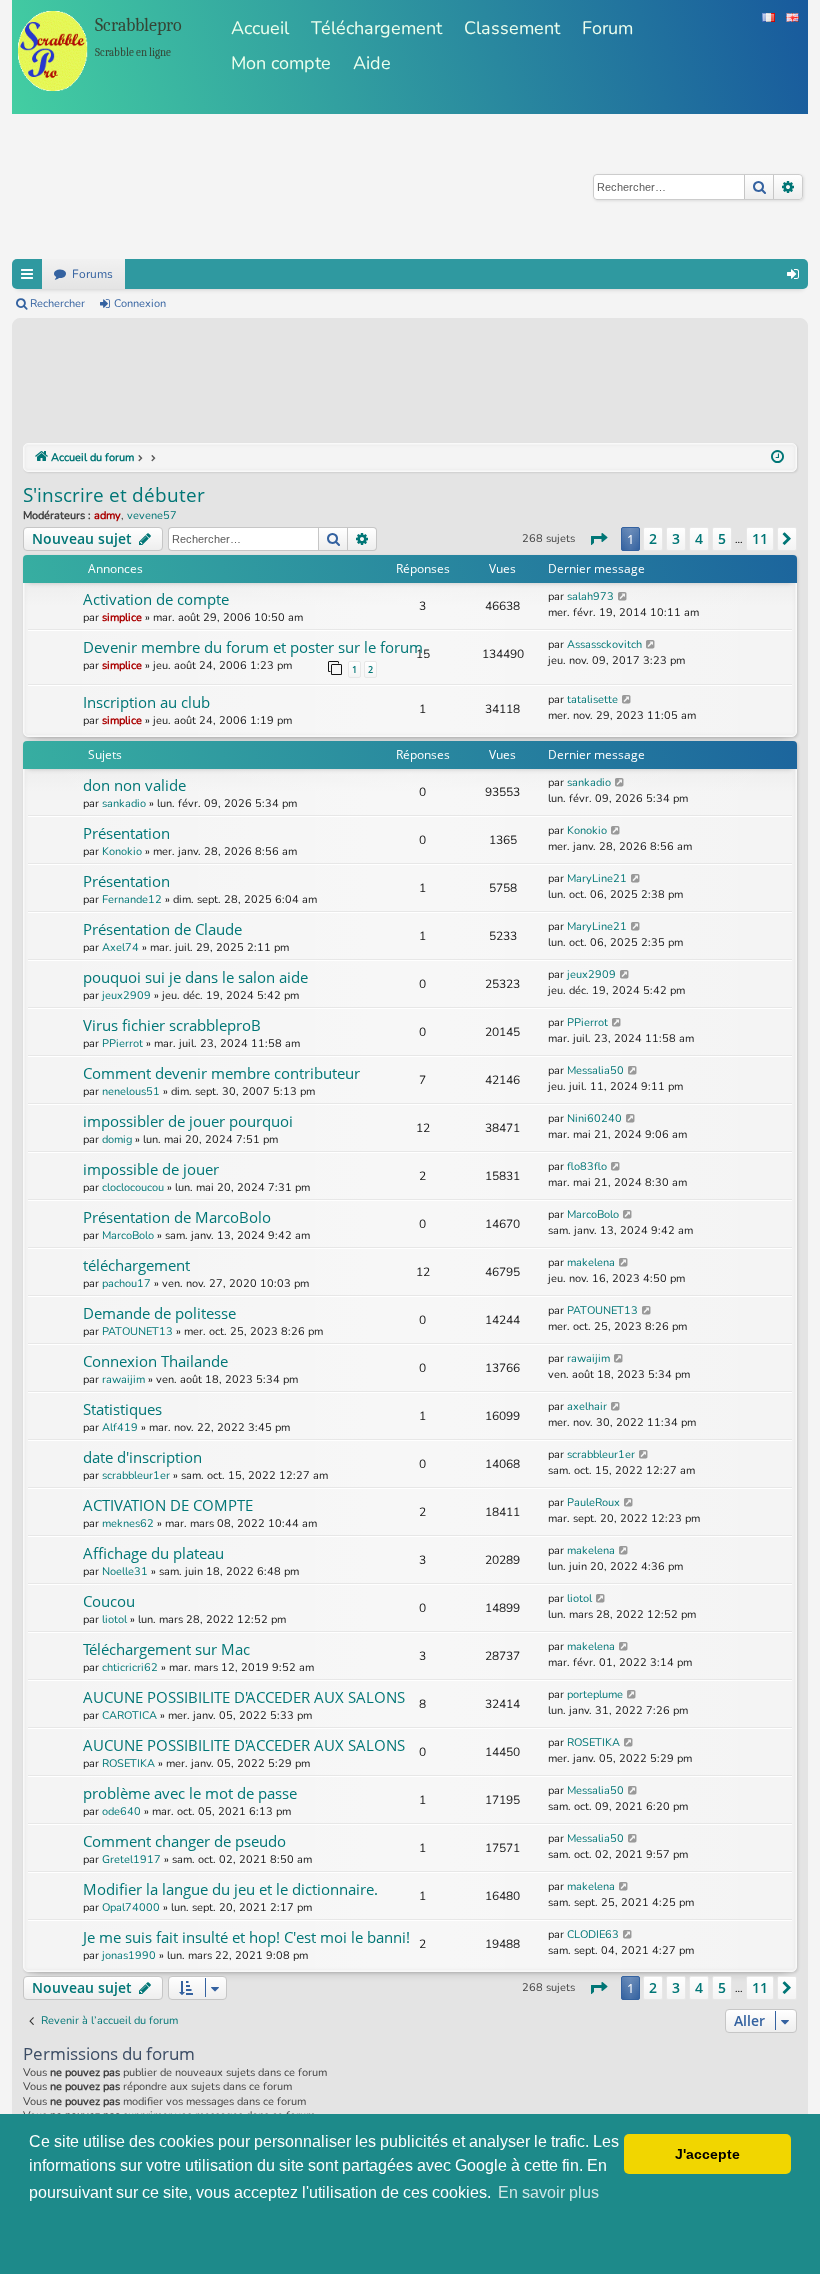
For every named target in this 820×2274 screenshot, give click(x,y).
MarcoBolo (128, 1235)
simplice (122, 617)
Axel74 (120, 947)
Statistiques (122, 1409)
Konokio (122, 851)
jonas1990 (129, 1955)
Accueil (260, 28)
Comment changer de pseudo (184, 1841)
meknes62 (128, 1523)
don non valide (134, 785)
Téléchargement (376, 28)
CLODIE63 (593, 1934)
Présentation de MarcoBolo (177, 1217)
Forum (607, 28)
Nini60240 (594, 1118)
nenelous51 (131, 1091)
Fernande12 (132, 899)
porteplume (595, 1694)
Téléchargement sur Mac (166, 1649)
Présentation (126, 833)
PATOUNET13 (137, 1331)
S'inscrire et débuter (114, 495)
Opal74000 (131, 1907)
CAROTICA (129, 1715)
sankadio (124, 803)
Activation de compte (156, 599)
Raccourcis (27, 274)
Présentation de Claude (162, 929)
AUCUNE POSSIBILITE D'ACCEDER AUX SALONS (244, 1697)
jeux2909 (126, 995)
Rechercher (57, 303)
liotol (114, 1619)
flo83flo (587, 1166)
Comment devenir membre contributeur (221, 1073)
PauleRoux (593, 1502)
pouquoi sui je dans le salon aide (195, 977)
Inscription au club (146, 702)
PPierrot (122, 1043)
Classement (512, 28)
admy (107, 515)
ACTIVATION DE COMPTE (168, 1505)
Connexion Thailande (155, 1361)
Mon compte (281, 63)
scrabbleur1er (136, 1475)
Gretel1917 (131, 1859)
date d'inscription (142, 1457)
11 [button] (760, 538)
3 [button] (676, 538)
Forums (92, 274)
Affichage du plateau (153, 1553)
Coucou (109, 1601)
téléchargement (136, 1265)
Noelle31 (125, 1571)
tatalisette (592, 699)
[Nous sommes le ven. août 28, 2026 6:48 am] (777, 458)
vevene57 (152, 516)
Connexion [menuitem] (793, 274)
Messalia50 (595, 1070)
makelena (591, 1262)
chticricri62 (130, 1667)
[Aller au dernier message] (623, 596)
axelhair (587, 1406)
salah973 (590, 596)
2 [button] (653, 538)
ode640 (121, 1811)
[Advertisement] (387, 384)
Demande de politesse (159, 1313)
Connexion (140, 303)
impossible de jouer (151, 1169)
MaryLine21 (597, 878)
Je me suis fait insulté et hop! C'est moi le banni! (246, 1937)
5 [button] (722, 538)
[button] (598, 539)
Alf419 (120, 1427)
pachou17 (126, 1283)
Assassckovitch (604, 644)
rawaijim (123, 1379)
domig (117, 1139)
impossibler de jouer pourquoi (188, 1121)
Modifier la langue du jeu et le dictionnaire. (230, 1889)
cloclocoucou (133, 1187)
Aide (372, 63)
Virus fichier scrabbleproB (172, 1025)
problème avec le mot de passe (190, 1793)
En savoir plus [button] (548, 2192)
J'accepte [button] (707, 2154)
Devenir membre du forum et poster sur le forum (253, 647)
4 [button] (699, 538)
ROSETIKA (128, 1763)
